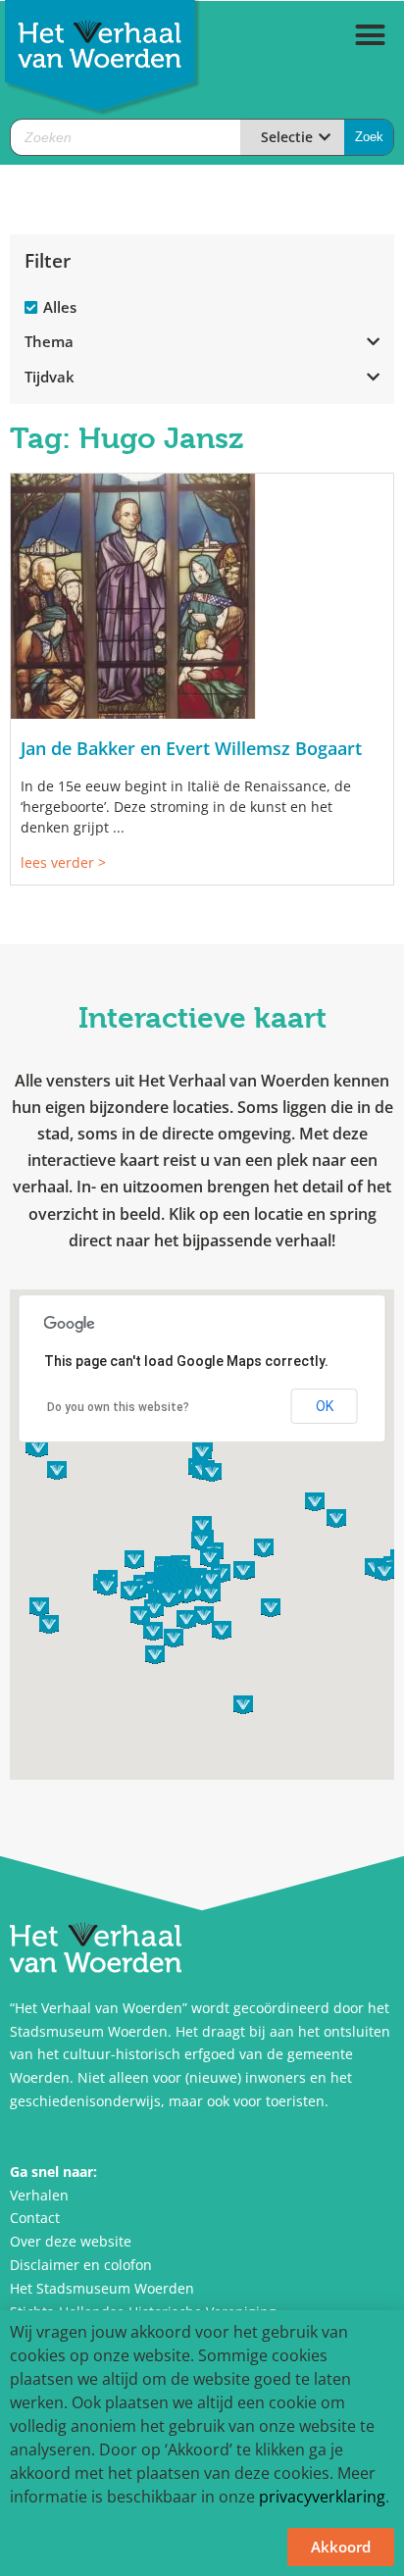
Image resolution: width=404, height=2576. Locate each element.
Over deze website (71, 2241)
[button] (371, 35)
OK (325, 1406)
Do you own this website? (118, 1407)
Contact (35, 2218)
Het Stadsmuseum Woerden (102, 2288)
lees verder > (63, 862)
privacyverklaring (322, 2497)
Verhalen (39, 2195)
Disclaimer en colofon (81, 2265)
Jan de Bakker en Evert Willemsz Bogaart (191, 748)
